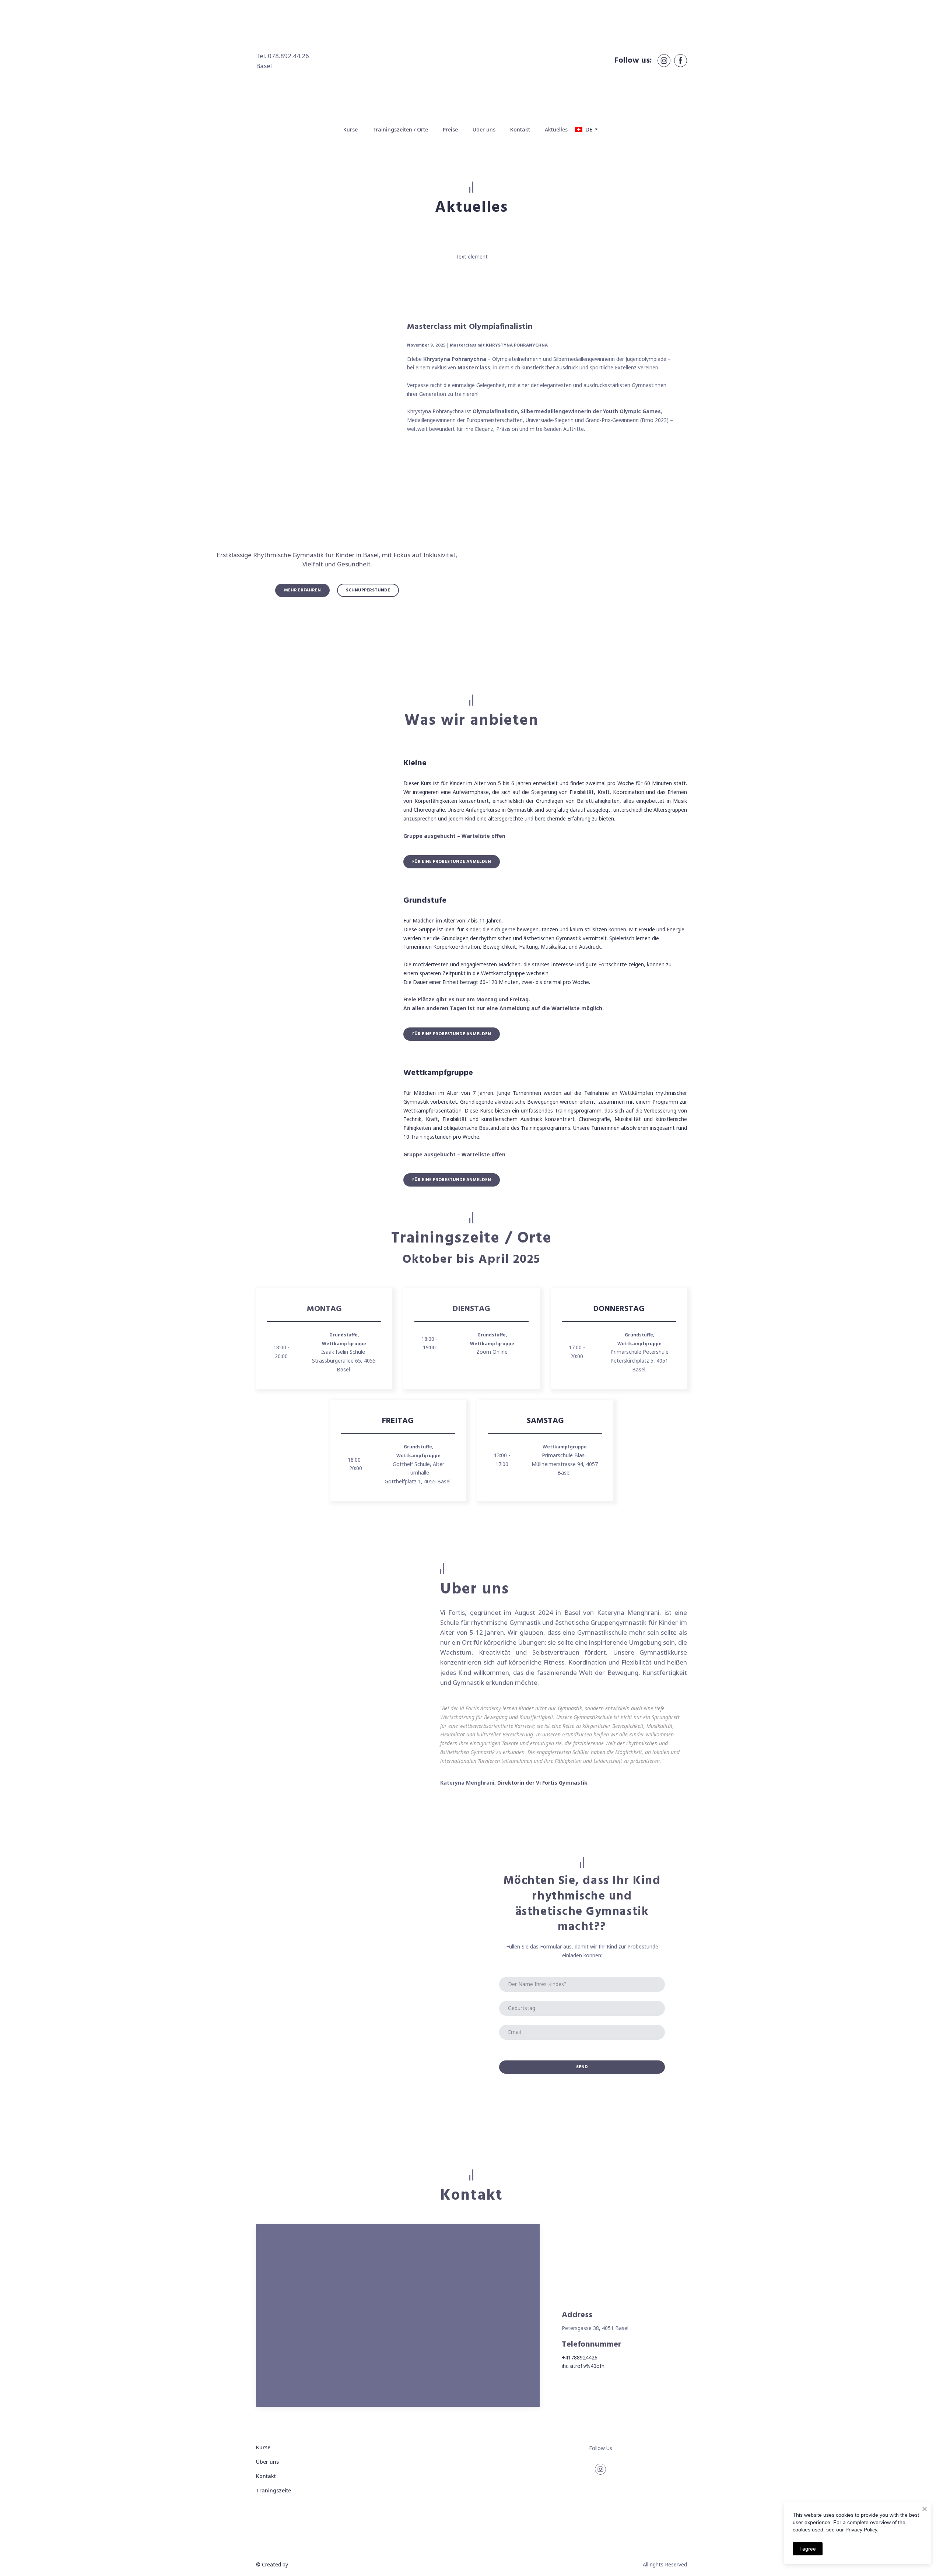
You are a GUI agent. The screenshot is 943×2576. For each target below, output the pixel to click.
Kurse (350, 129)
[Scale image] (324, 813)
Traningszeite (274, 2490)
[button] (664, 61)
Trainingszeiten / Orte (400, 129)
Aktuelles (556, 129)
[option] (584, 129)
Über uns (484, 129)
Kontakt (520, 129)
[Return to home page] (471, 61)
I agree (808, 2549)
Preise (450, 129)
